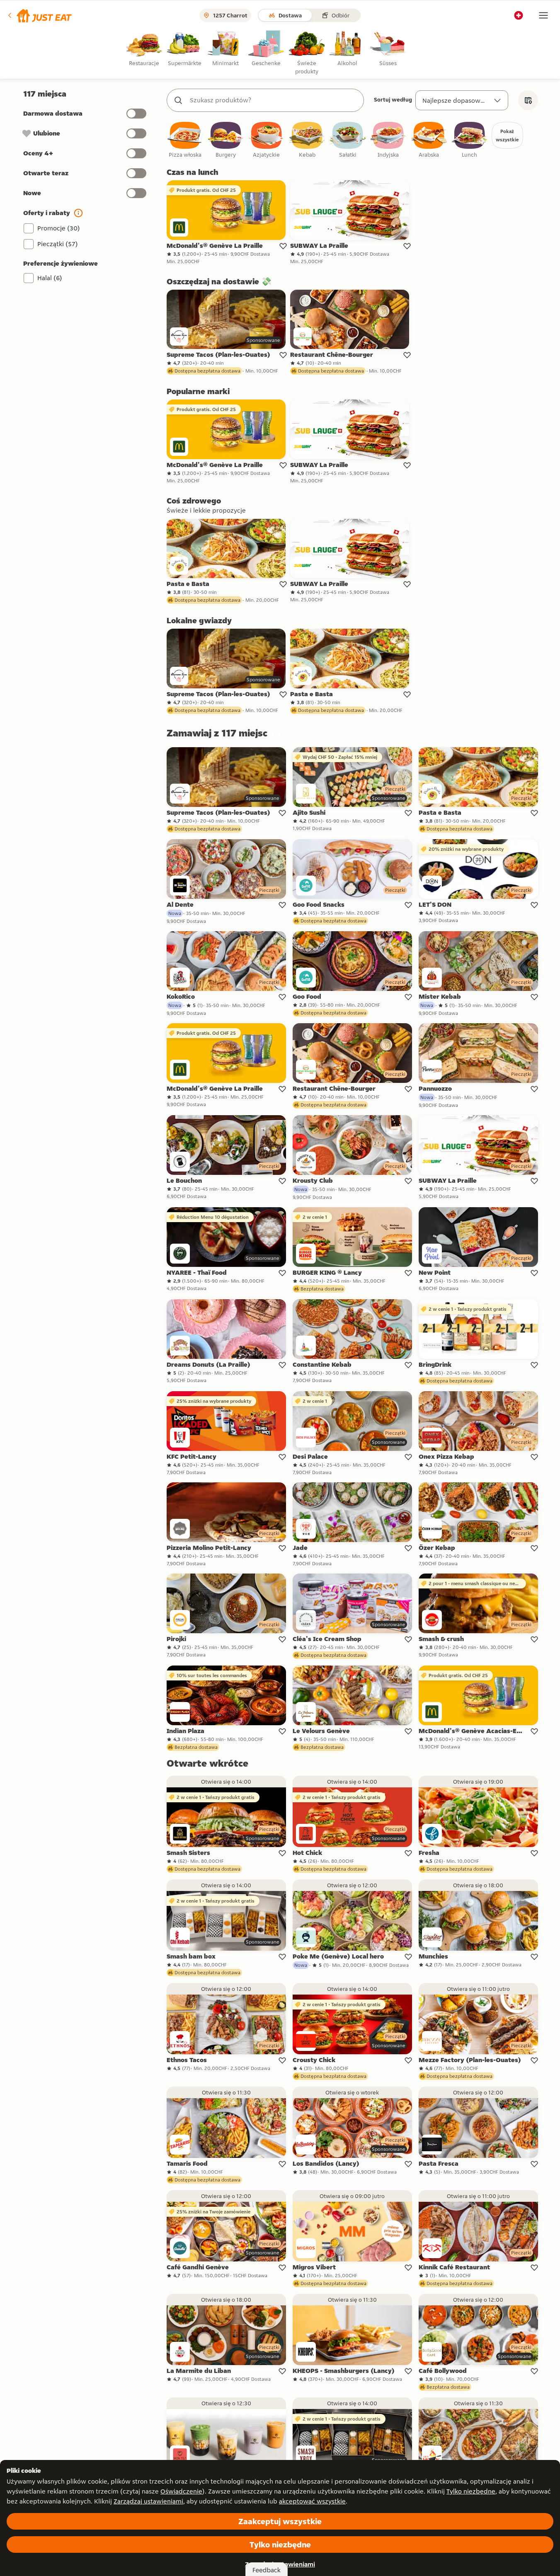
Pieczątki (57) (58, 244)
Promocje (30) (59, 228)
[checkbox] (185, 140)
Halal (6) (50, 278)
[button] (39, 15)
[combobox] (274, 100)
